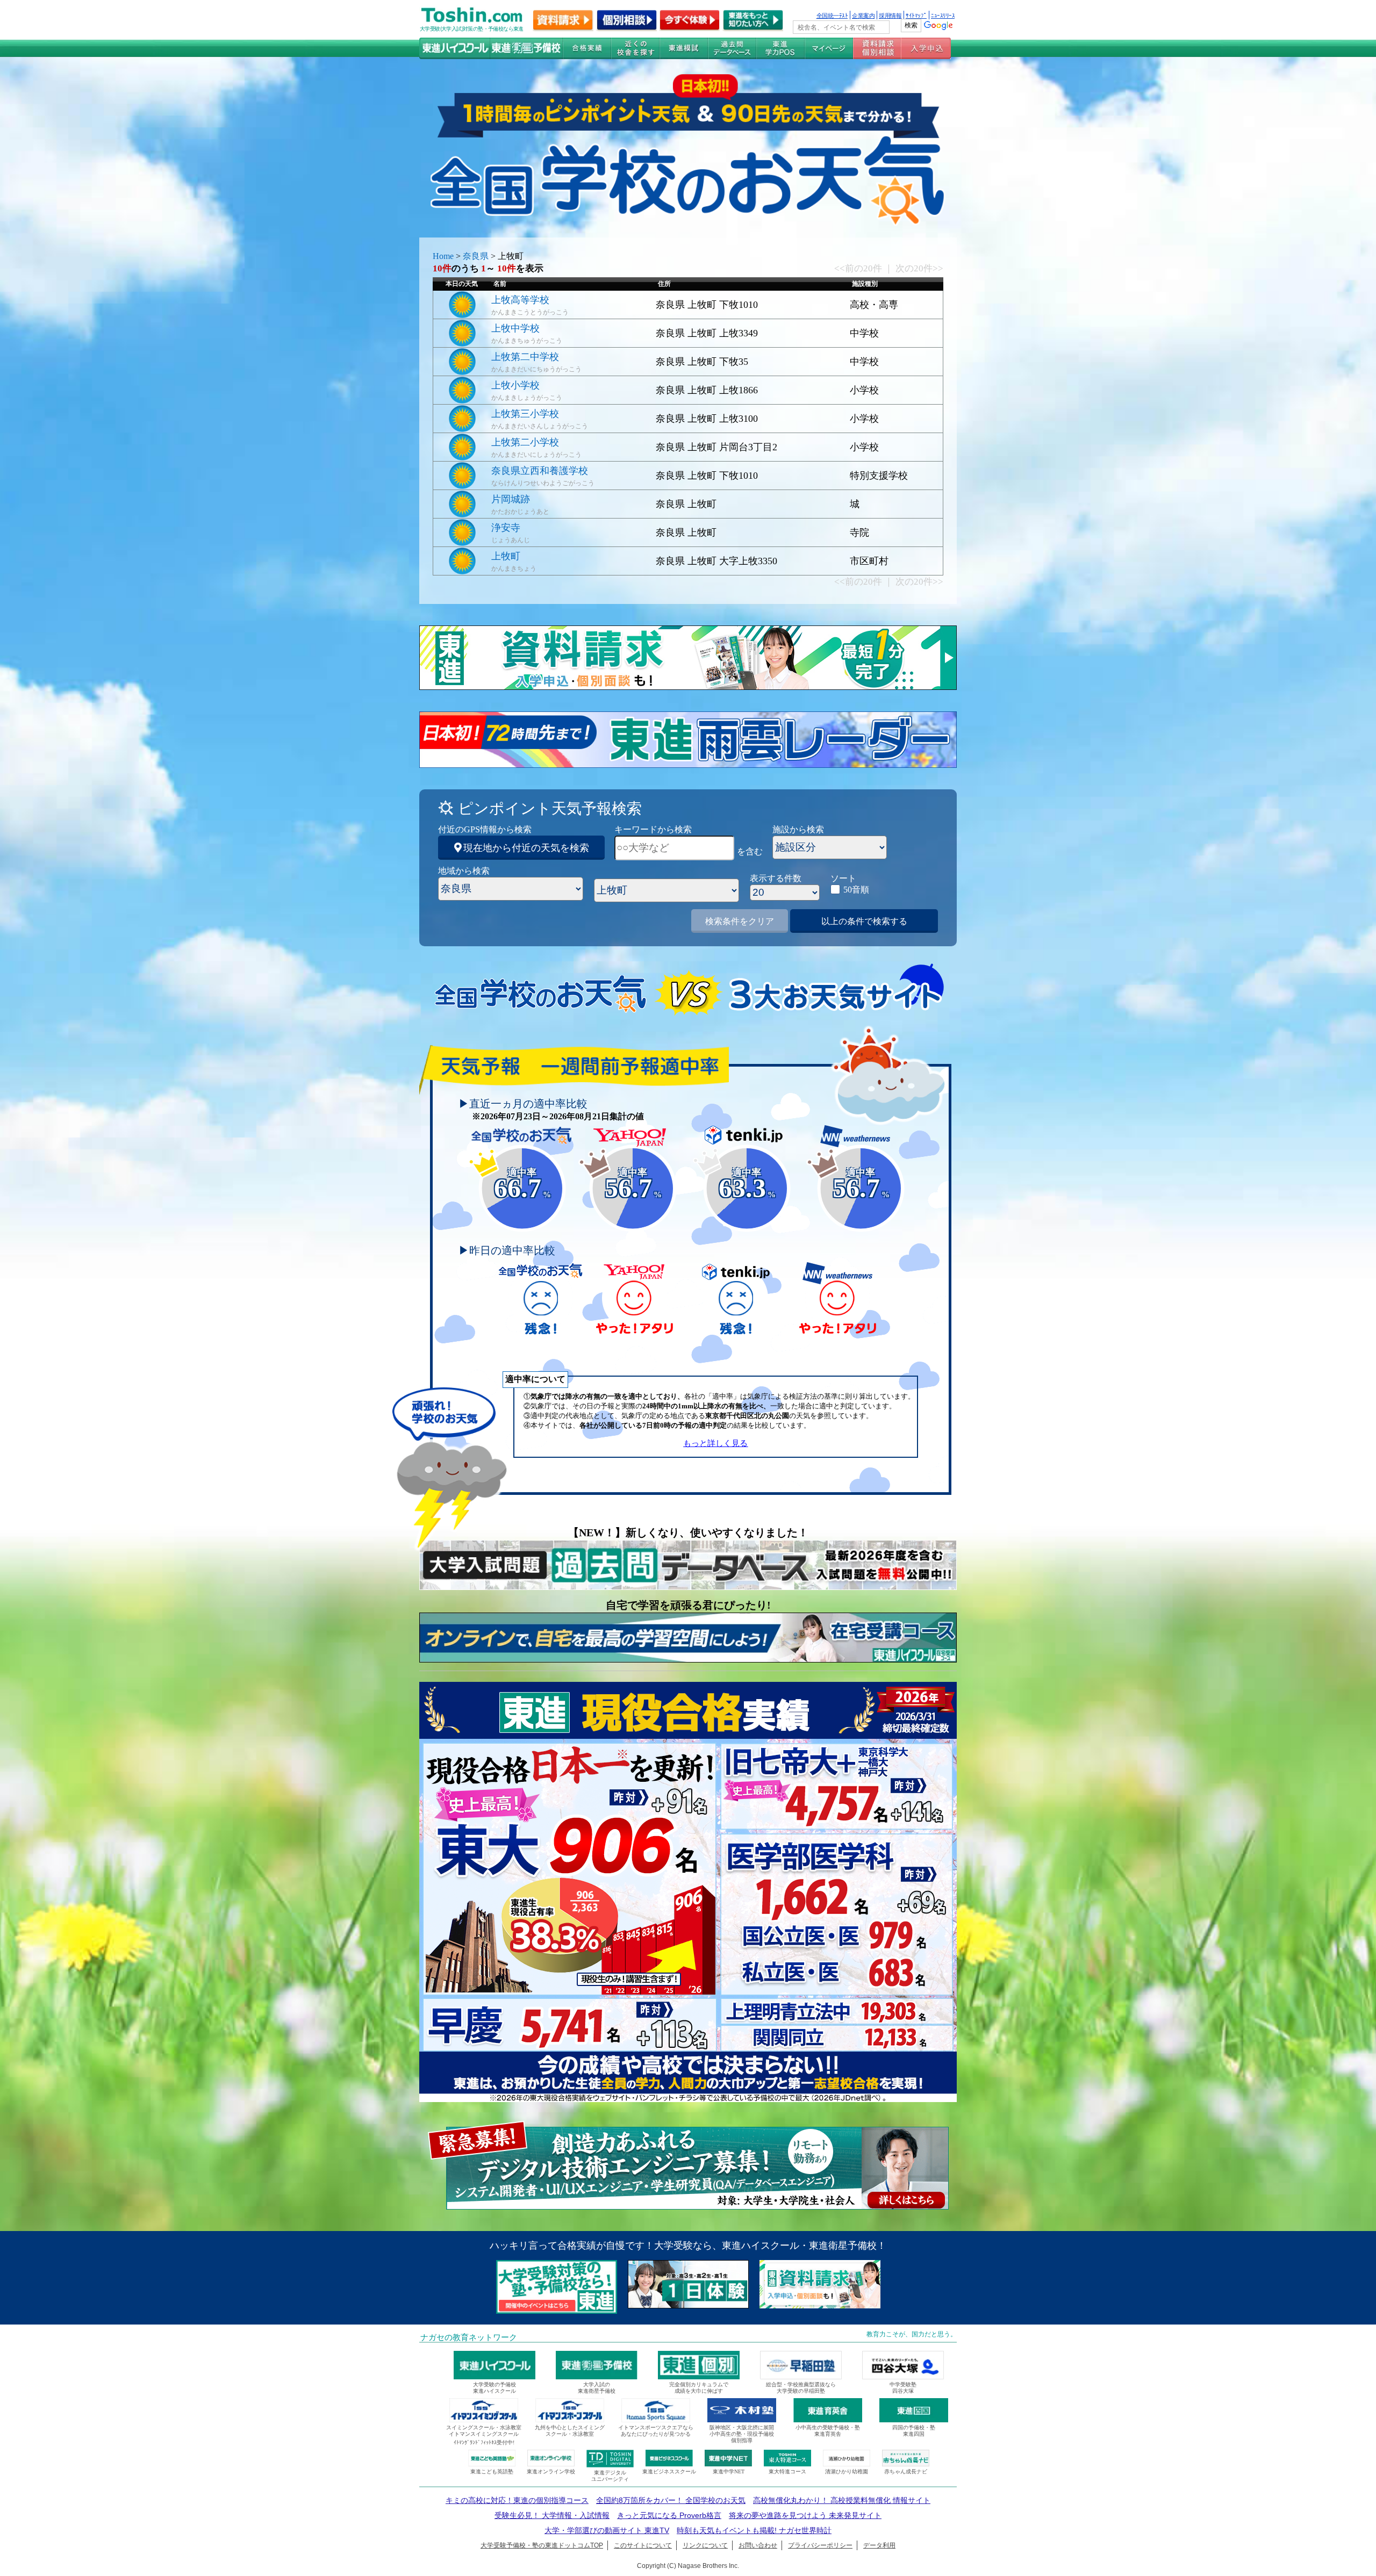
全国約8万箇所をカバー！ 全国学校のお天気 (671, 2500)
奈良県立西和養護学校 (540, 471)
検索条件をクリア (740, 921)
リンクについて (705, 2545)
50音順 (856, 890)
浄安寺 (506, 528)
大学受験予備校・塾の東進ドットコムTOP (542, 2545)
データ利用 (879, 2545)
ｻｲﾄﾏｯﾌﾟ (916, 15)
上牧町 (506, 556)
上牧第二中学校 (525, 357)
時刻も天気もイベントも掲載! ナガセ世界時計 (754, 2530)
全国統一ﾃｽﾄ (832, 15)
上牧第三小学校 (525, 414)
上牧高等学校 (520, 300)
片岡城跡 (511, 499)
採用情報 (890, 15)
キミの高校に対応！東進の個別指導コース (517, 2500)
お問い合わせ (758, 2545)
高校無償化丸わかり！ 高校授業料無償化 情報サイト (842, 2500)
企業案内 (863, 15)
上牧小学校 (515, 385)
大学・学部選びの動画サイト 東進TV (607, 2530)
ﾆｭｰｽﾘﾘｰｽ (943, 15)
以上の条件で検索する (864, 921)
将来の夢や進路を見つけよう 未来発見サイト (805, 2515)
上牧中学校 (515, 328)
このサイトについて (643, 2545)
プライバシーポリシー (820, 2545)
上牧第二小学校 (525, 442)
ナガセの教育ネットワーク (469, 2337)
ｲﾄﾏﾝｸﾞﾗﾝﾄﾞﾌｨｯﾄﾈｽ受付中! (484, 2442)
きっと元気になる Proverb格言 (669, 2515)
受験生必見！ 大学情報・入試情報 (552, 2515)
